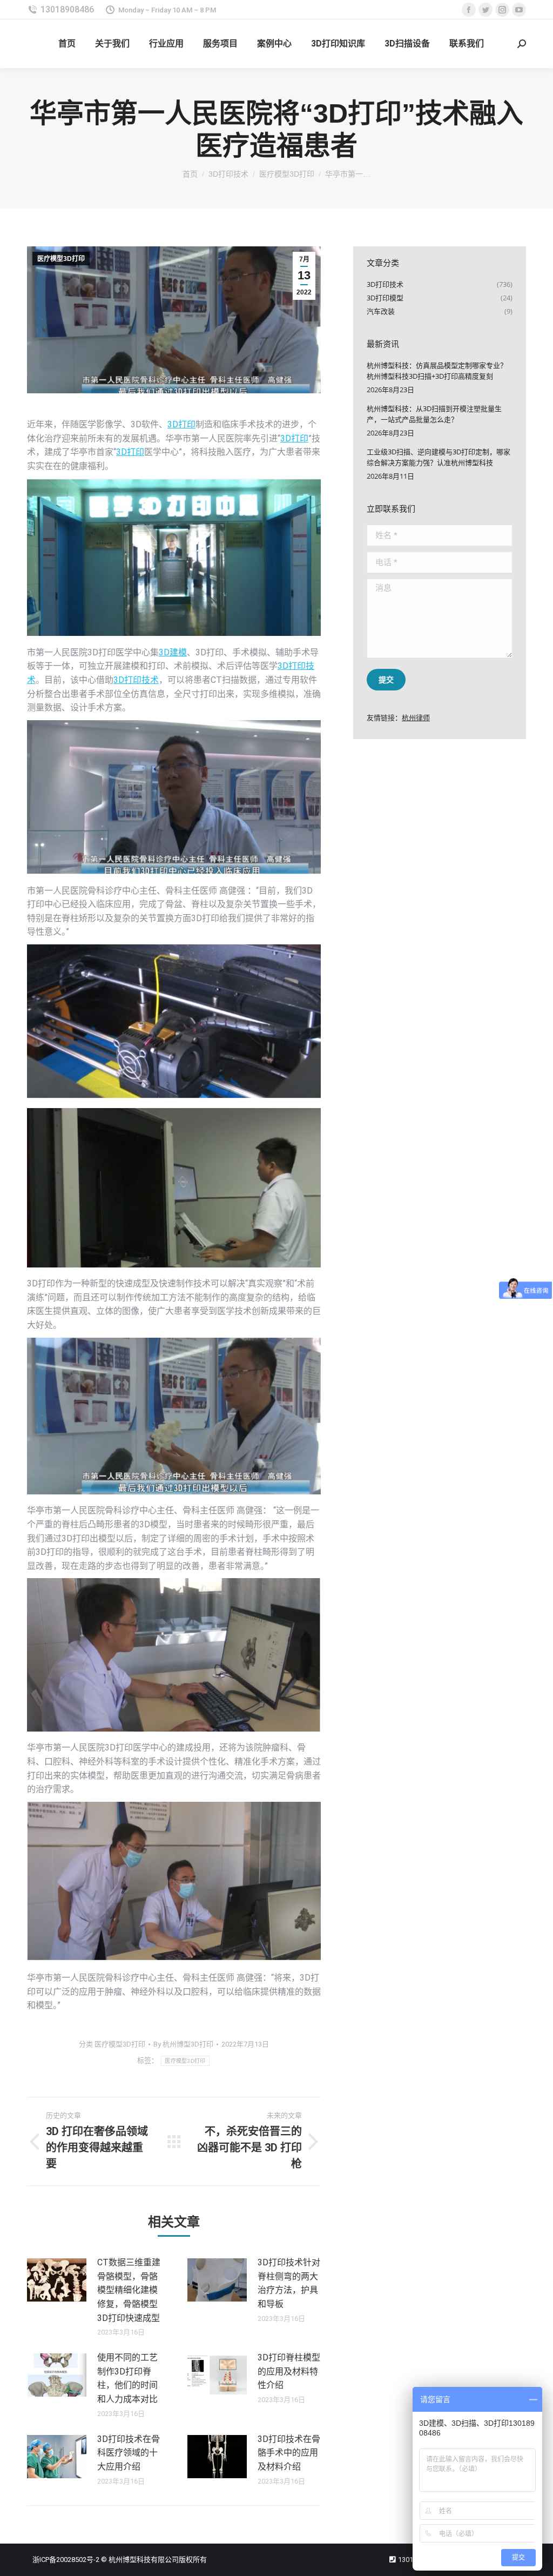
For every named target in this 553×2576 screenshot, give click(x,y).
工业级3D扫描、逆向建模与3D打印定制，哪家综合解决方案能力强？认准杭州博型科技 (439, 457)
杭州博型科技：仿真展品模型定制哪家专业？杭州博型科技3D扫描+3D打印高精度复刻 (437, 371)
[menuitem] (67, 44)
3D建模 (173, 652)
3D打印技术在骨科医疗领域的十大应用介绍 (129, 2453)
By (183, 2044)
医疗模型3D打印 (61, 259)
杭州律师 (416, 717)
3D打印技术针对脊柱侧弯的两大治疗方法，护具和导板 (289, 2283)
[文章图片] (57, 2280)
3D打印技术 (136, 680)
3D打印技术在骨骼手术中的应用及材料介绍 (289, 2453)
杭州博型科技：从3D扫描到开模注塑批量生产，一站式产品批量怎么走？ (434, 414)
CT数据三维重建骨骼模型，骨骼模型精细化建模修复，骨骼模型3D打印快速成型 (129, 2290)
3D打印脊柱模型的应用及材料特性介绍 (289, 2371)
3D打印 (181, 424)
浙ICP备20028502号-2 (66, 2560)
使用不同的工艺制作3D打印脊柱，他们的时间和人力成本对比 (127, 2378)
